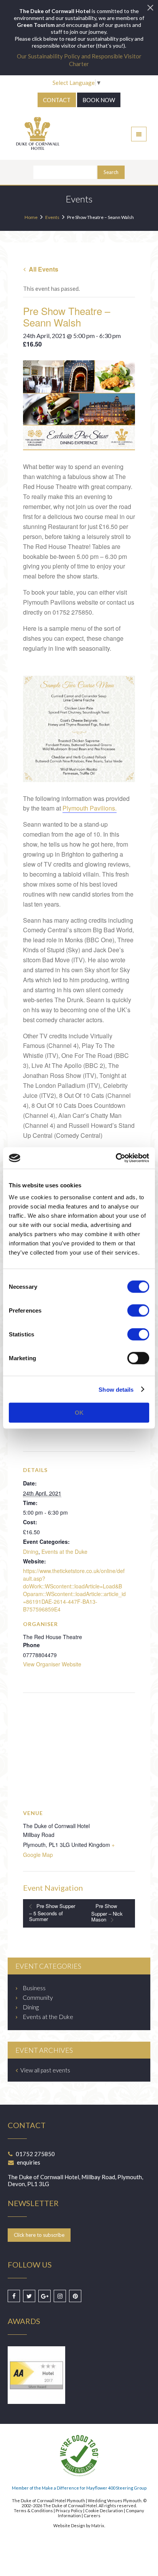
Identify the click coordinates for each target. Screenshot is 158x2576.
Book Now (99, 100)
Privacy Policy (69, 2511)
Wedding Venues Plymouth (115, 2501)
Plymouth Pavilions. (90, 808)
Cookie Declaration (104, 2511)
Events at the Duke (64, 1552)
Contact (57, 100)
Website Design (69, 2525)
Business (34, 1988)
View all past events (45, 2070)
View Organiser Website (52, 1664)
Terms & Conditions (33, 2511)
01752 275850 (35, 2154)
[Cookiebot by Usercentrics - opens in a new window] (116, 1158)
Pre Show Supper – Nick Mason (107, 1913)
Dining (31, 1552)
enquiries (29, 2162)
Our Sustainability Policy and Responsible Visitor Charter (79, 60)
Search (111, 172)
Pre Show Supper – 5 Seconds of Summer (52, 1912)
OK (79, 1413)
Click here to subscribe (39, 2235)
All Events (43, 269)
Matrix (98, 2525)
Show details (116, 1389)
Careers (92, 2515)
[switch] (138, 1311)
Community (38, 1997)
